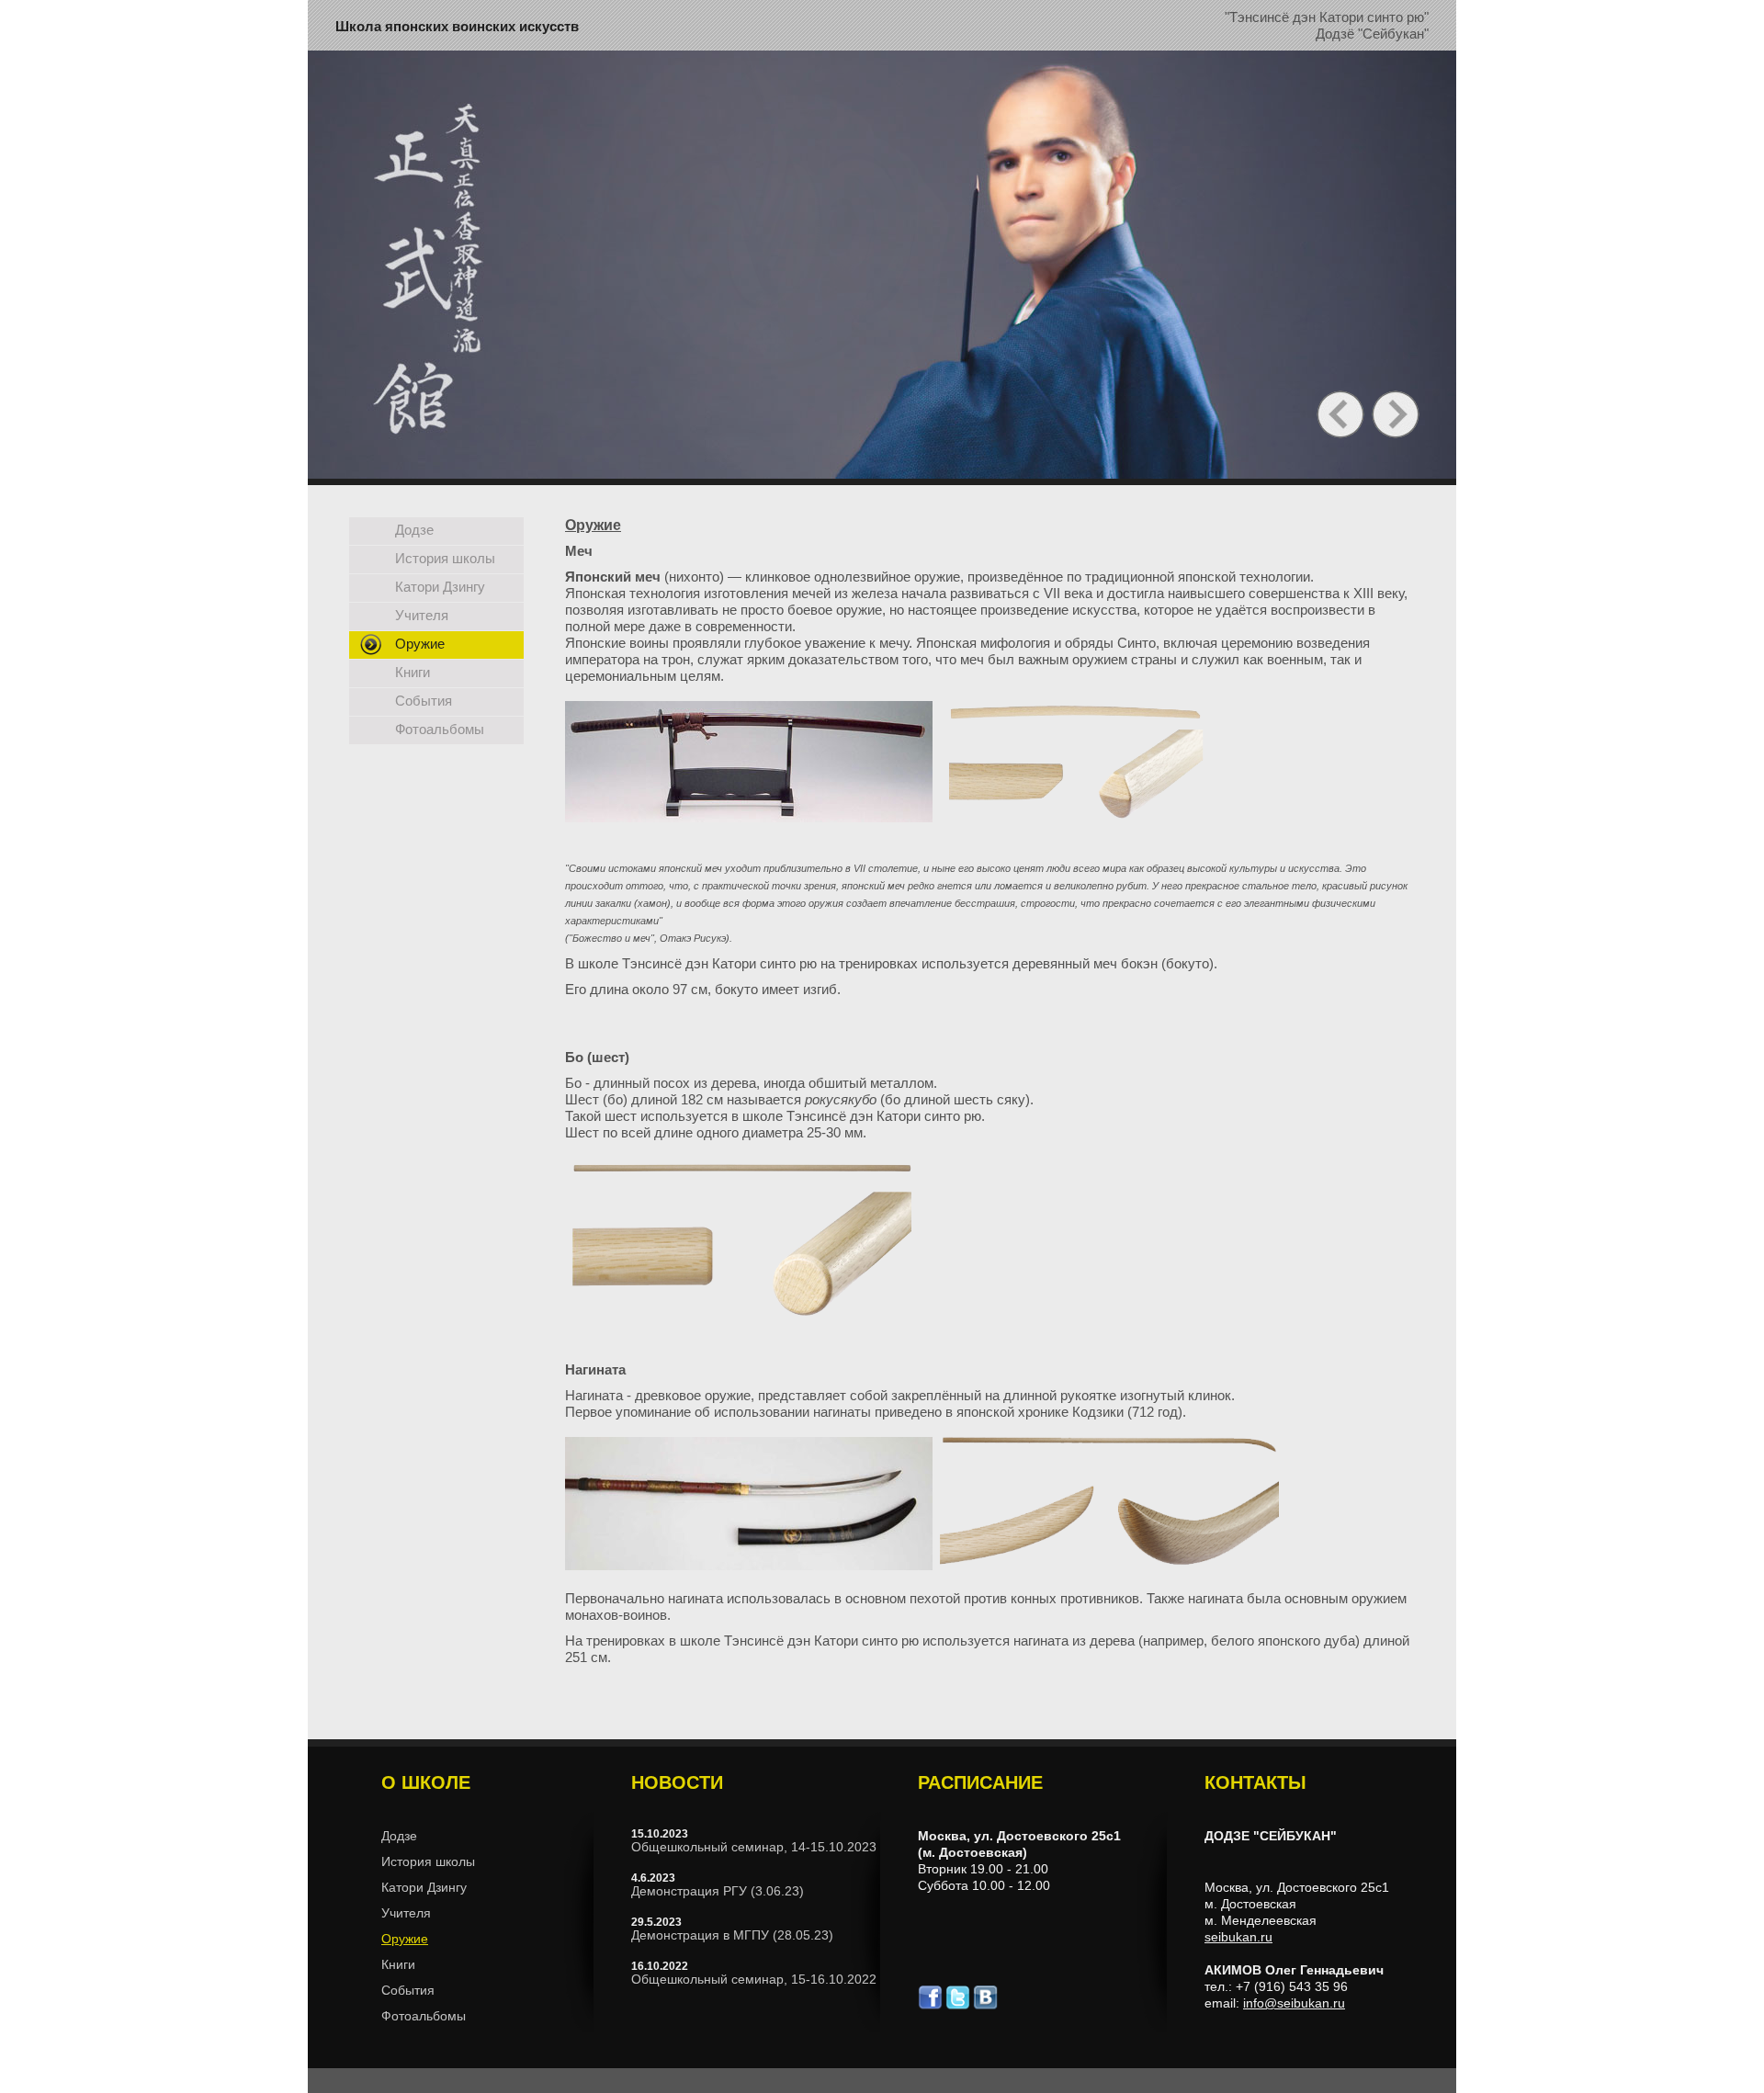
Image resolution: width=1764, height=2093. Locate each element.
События (424, 701)
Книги (413, 672)
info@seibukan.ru (1294, 2003)
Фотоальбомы (440, 729)
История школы (445, 558)
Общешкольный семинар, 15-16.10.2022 (754, 1979)
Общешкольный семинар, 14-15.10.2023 (754, 1847)
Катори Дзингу (440, 587)
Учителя (422, 615)
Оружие (420, 644)
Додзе (414, 530)
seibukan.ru (1238, 1937)
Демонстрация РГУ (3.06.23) (718, 1891)
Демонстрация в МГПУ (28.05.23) (732, 1935)
